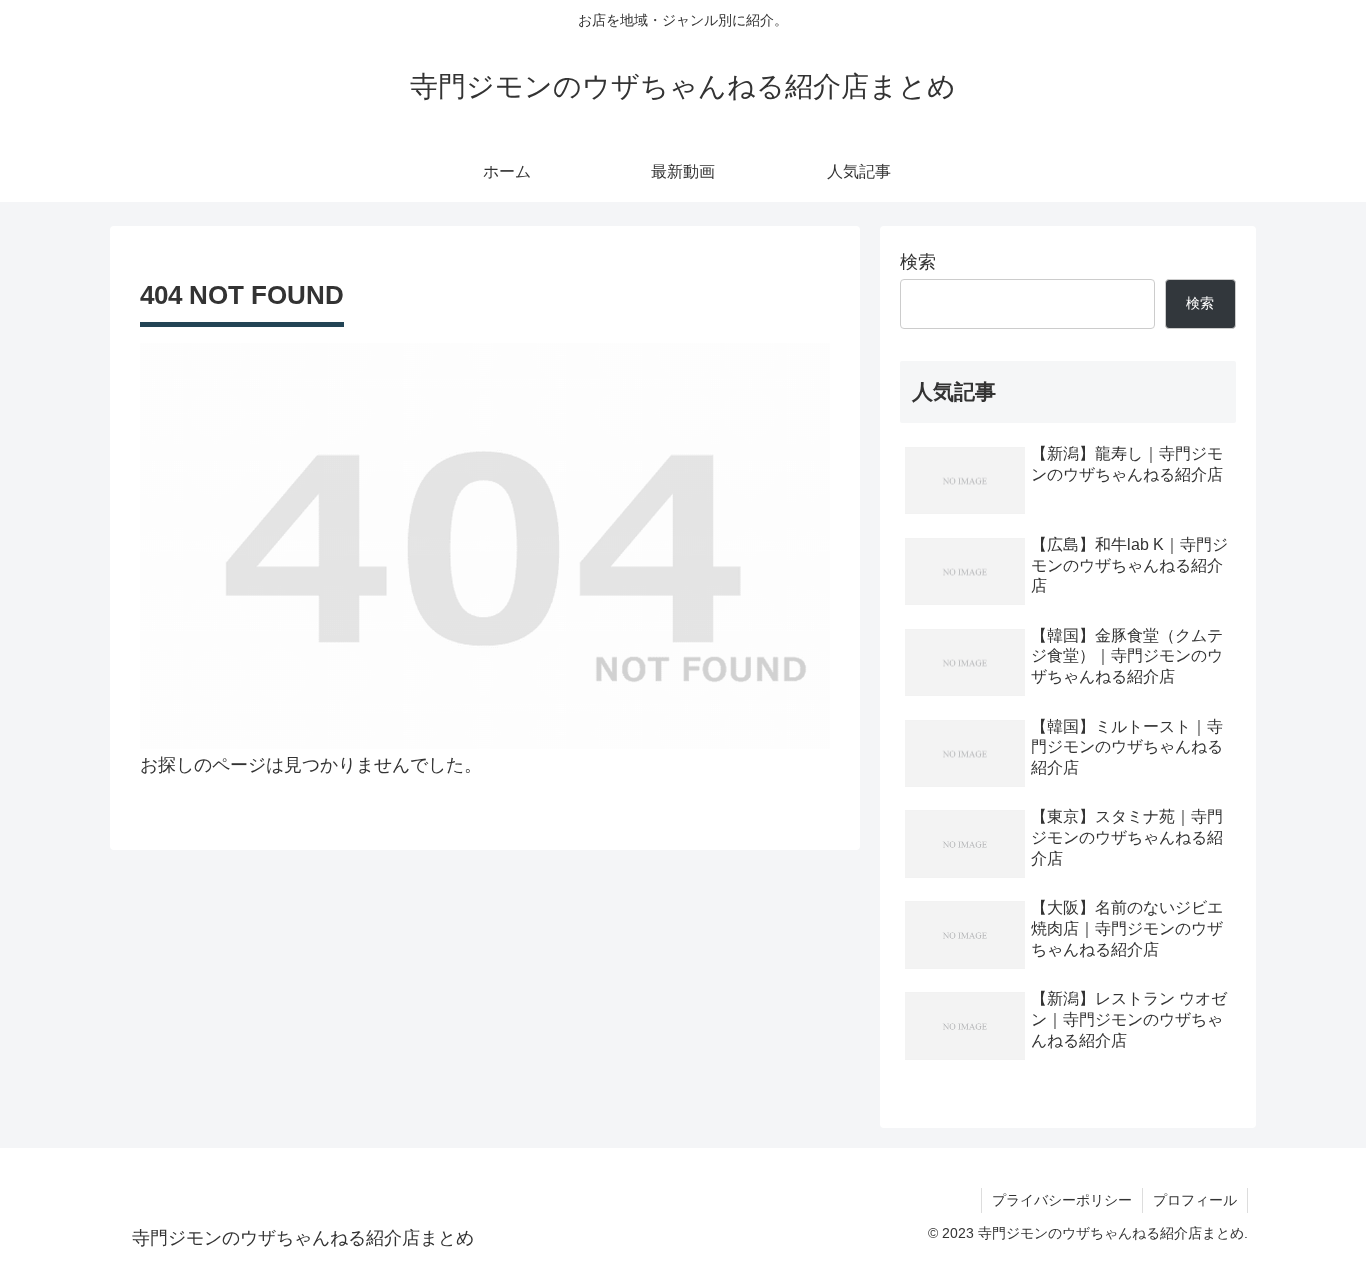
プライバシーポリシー (1062, 1200)
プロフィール (1195, 1200)
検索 (918, 262)
